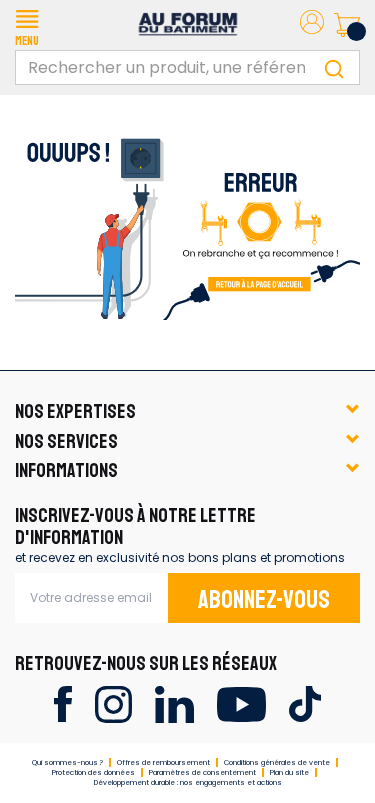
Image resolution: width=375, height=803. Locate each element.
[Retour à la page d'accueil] (187, 221)
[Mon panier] (347, 25)
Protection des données (93, 772)
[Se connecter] (312, 25)
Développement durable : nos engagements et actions (188, 782)
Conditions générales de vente (277, 762)
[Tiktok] (304, 702)
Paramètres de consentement (202, 772)
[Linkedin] (174, 702)
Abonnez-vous (264, 600)
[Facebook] (62, 702)
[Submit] (334, 67)
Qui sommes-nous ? (67, 762)
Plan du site (289, 772)
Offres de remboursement (163, 762)
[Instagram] (113, 702)
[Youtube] (241, 702)
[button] (27, 25)
